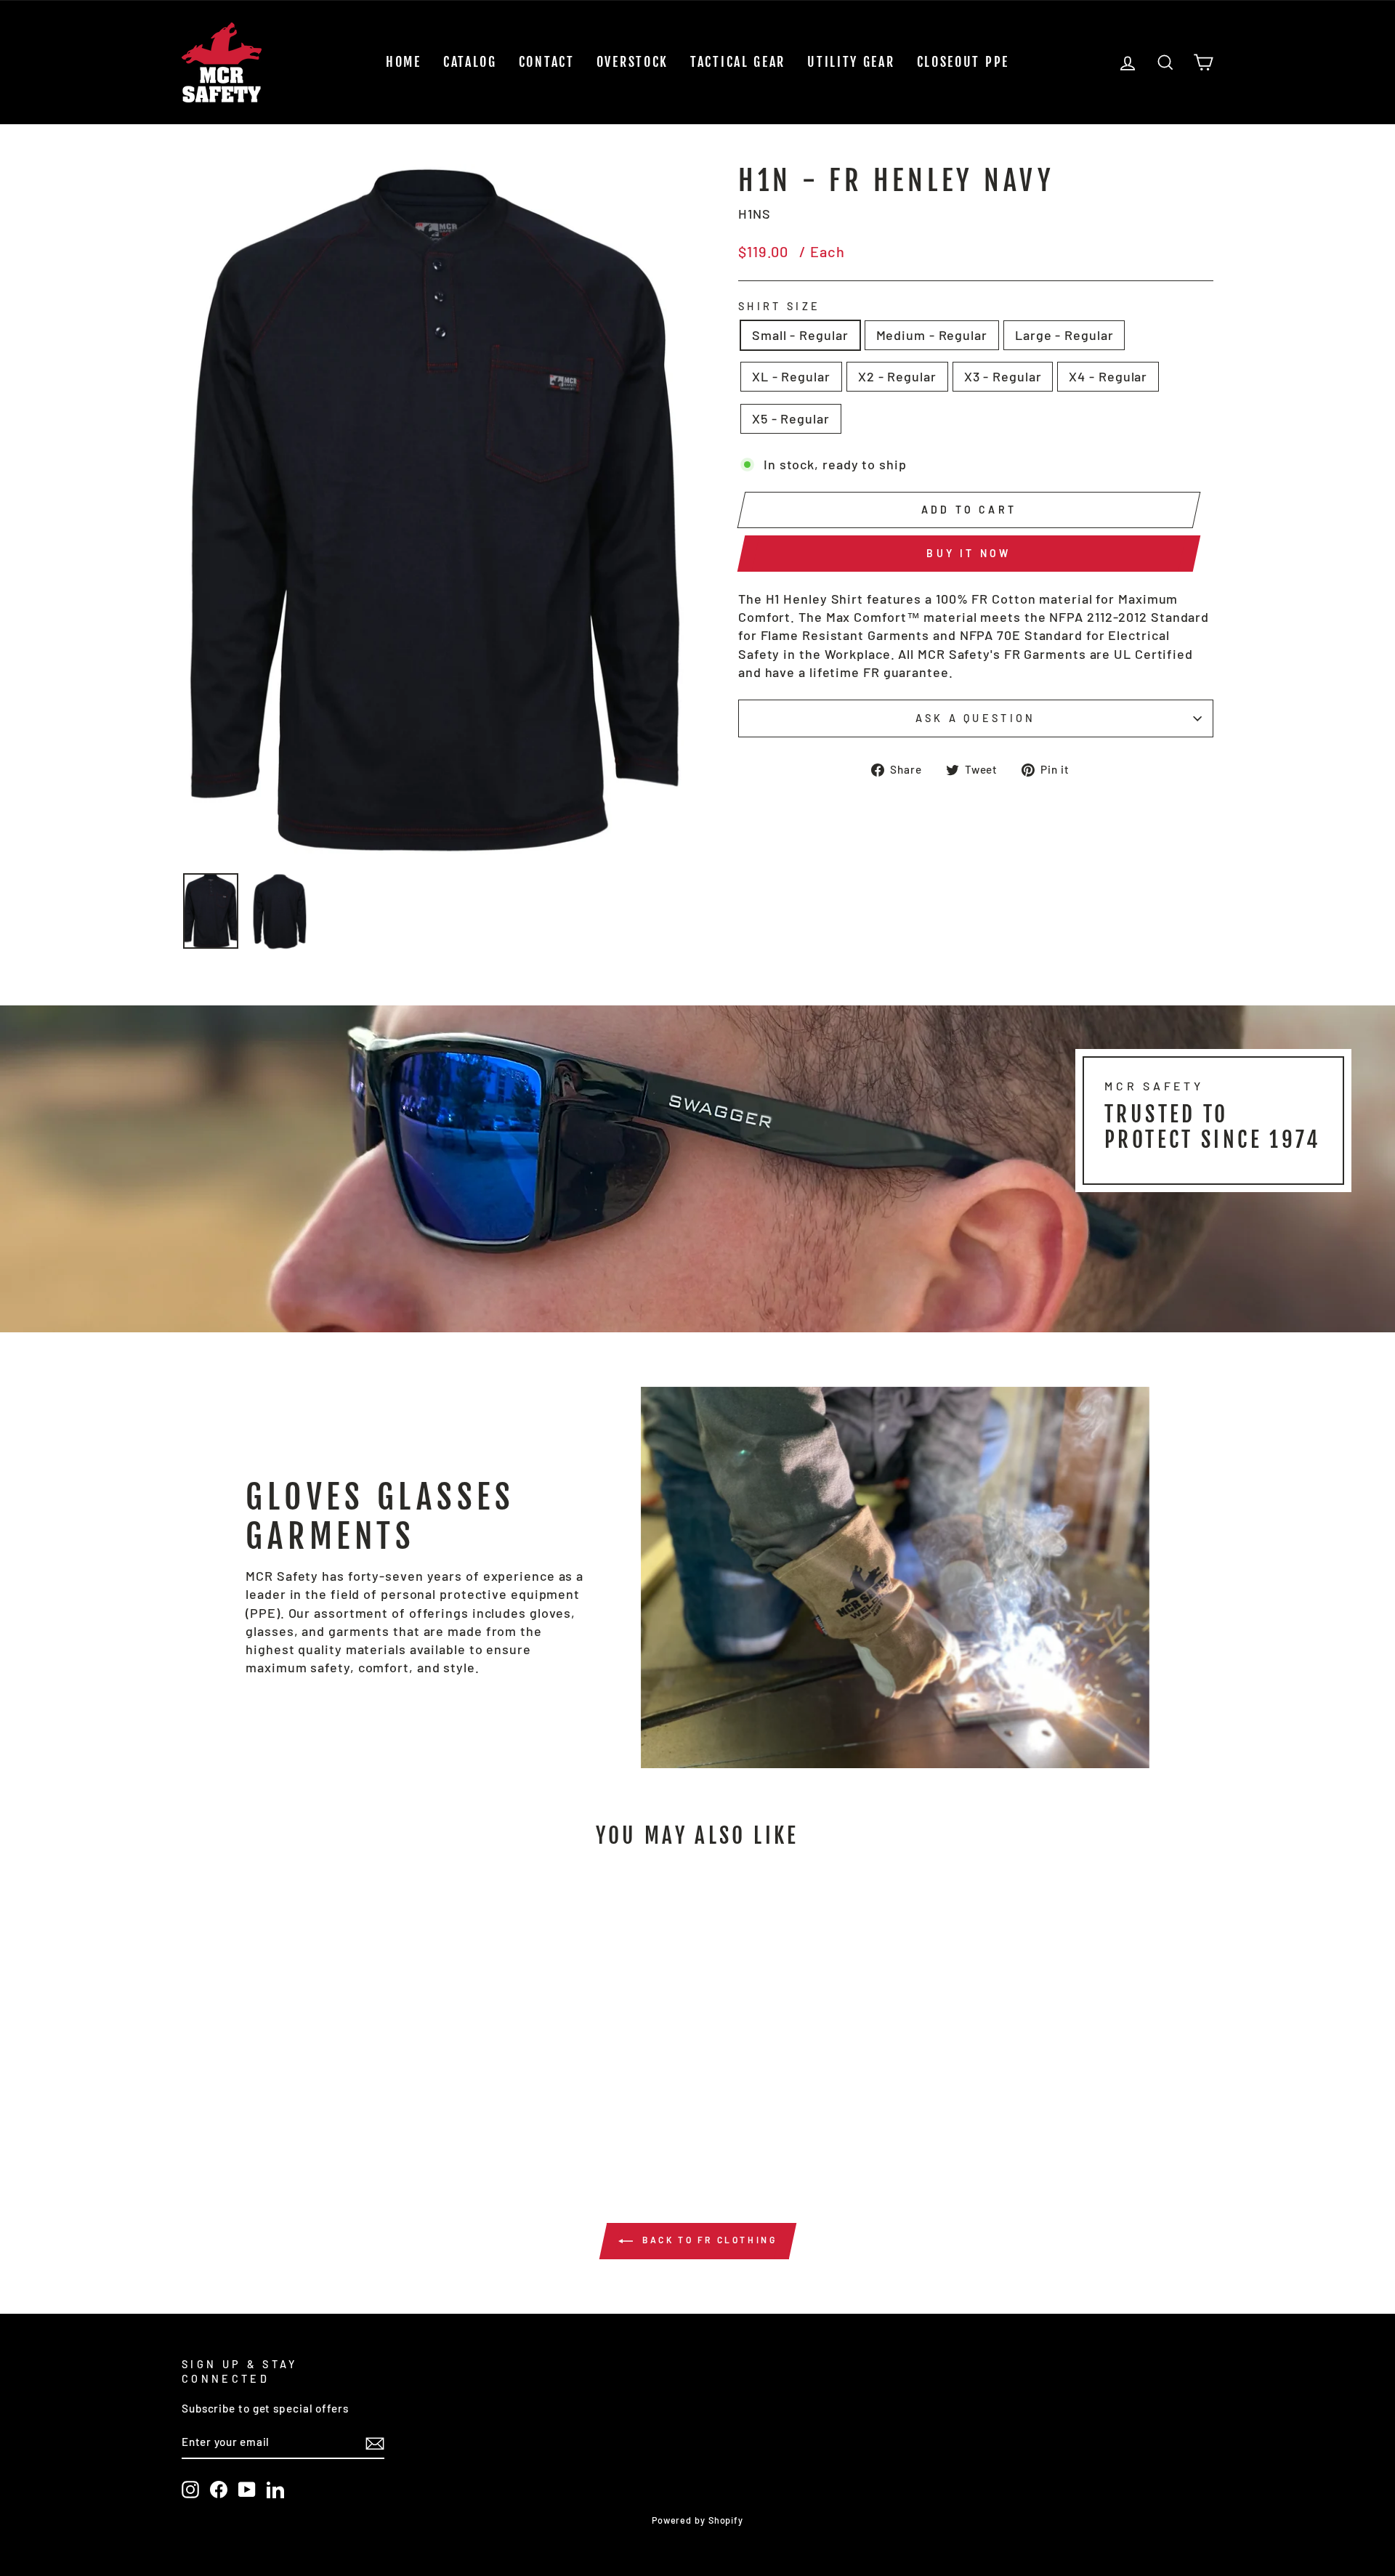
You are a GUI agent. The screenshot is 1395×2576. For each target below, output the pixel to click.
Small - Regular (800, 335)
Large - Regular (1064, 335)
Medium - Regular (932, 335)
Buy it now (969, 553)
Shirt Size (779, 306)
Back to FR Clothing (708, 2240)
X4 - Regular (1108, 376)
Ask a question (975, 718)
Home (404, 62)
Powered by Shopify (697, 2520)
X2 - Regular (897, 376)
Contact (547, 62)
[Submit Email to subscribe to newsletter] (375, 2443)
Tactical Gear (738, 62)
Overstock (632, 62)
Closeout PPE (963, 62)
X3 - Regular (1003, 376)
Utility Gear (851, 62)
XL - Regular (791, 376)
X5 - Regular (791, 418)
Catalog (470, 62)
